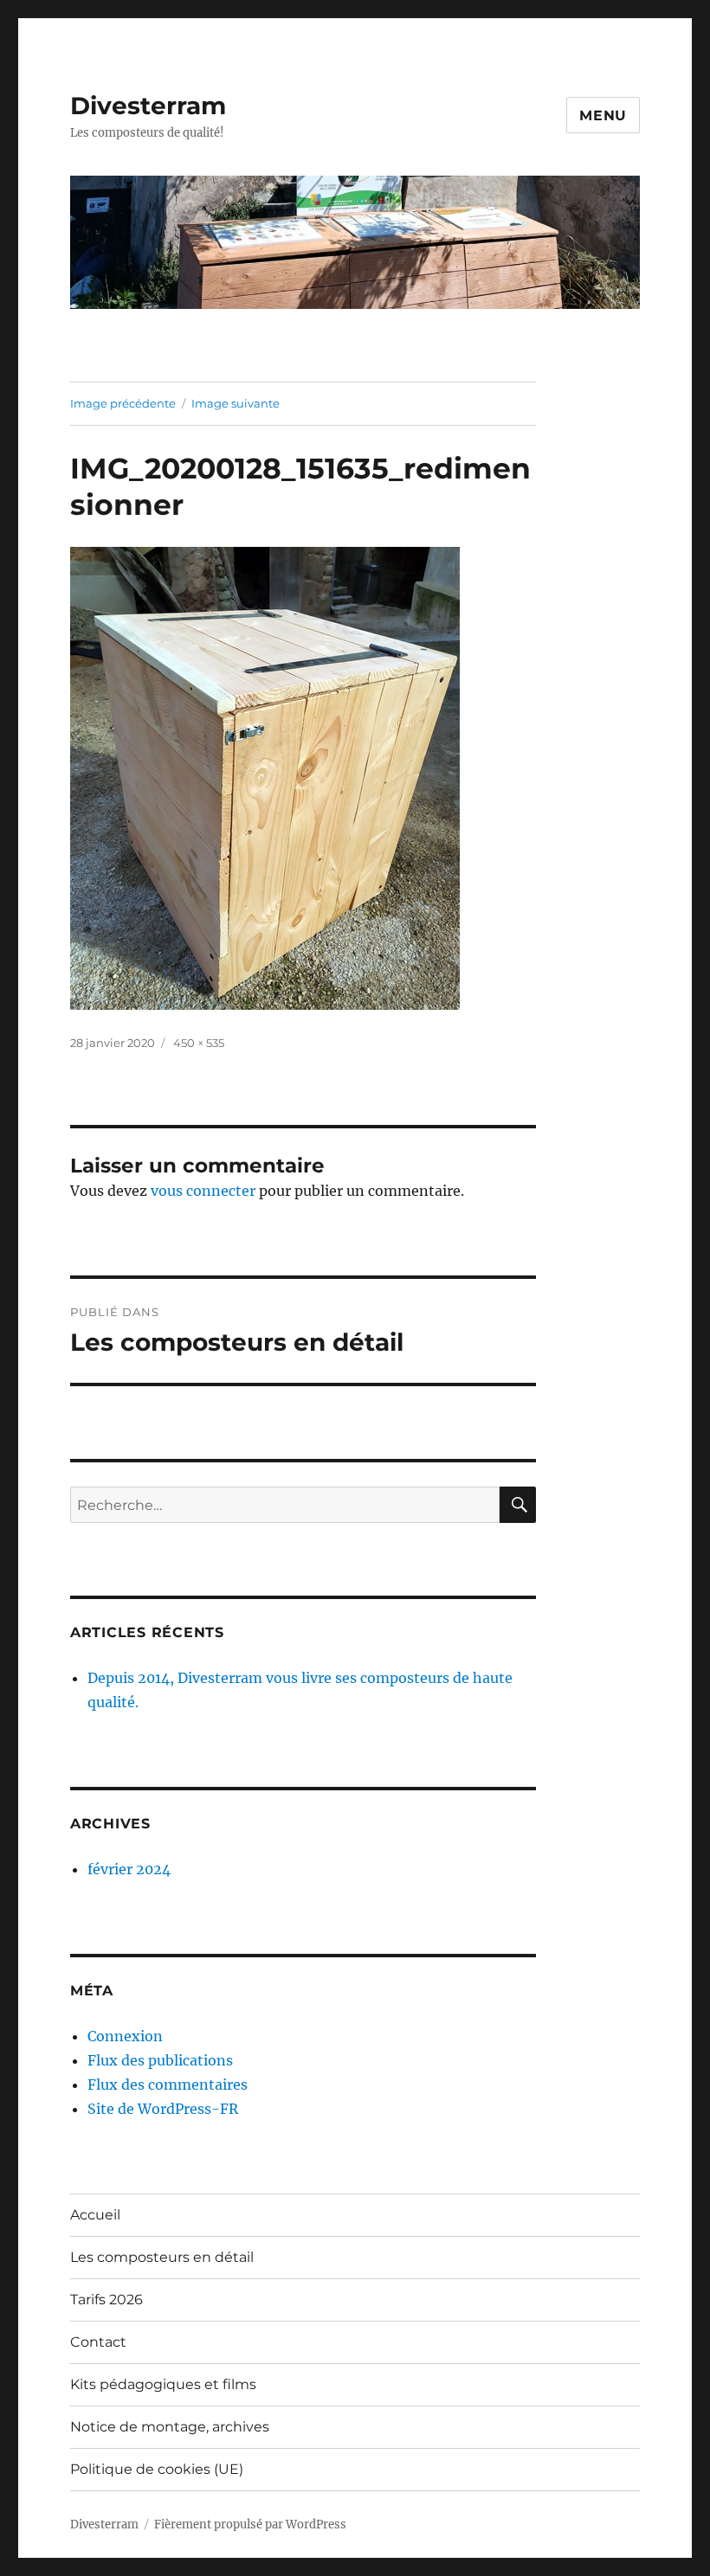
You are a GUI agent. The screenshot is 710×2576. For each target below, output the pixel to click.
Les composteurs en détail (162, 2257)
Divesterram (148, 106)
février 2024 (129, 1869)
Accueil (95, 2215)
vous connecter (203, 1191)
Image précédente (123, 403)
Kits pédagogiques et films (163, 2384)
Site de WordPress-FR (163, 2109)
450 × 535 (199, 1043)
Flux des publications (160, 2060)
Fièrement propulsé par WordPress (250, 2525)
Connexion (125, 2036)
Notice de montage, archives (170, 2427)
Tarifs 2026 (106, 2300)
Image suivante (236, 403)
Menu (603, 116)
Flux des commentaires (168, 2085)
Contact (98, 2342)
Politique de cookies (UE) (157, 2469)
